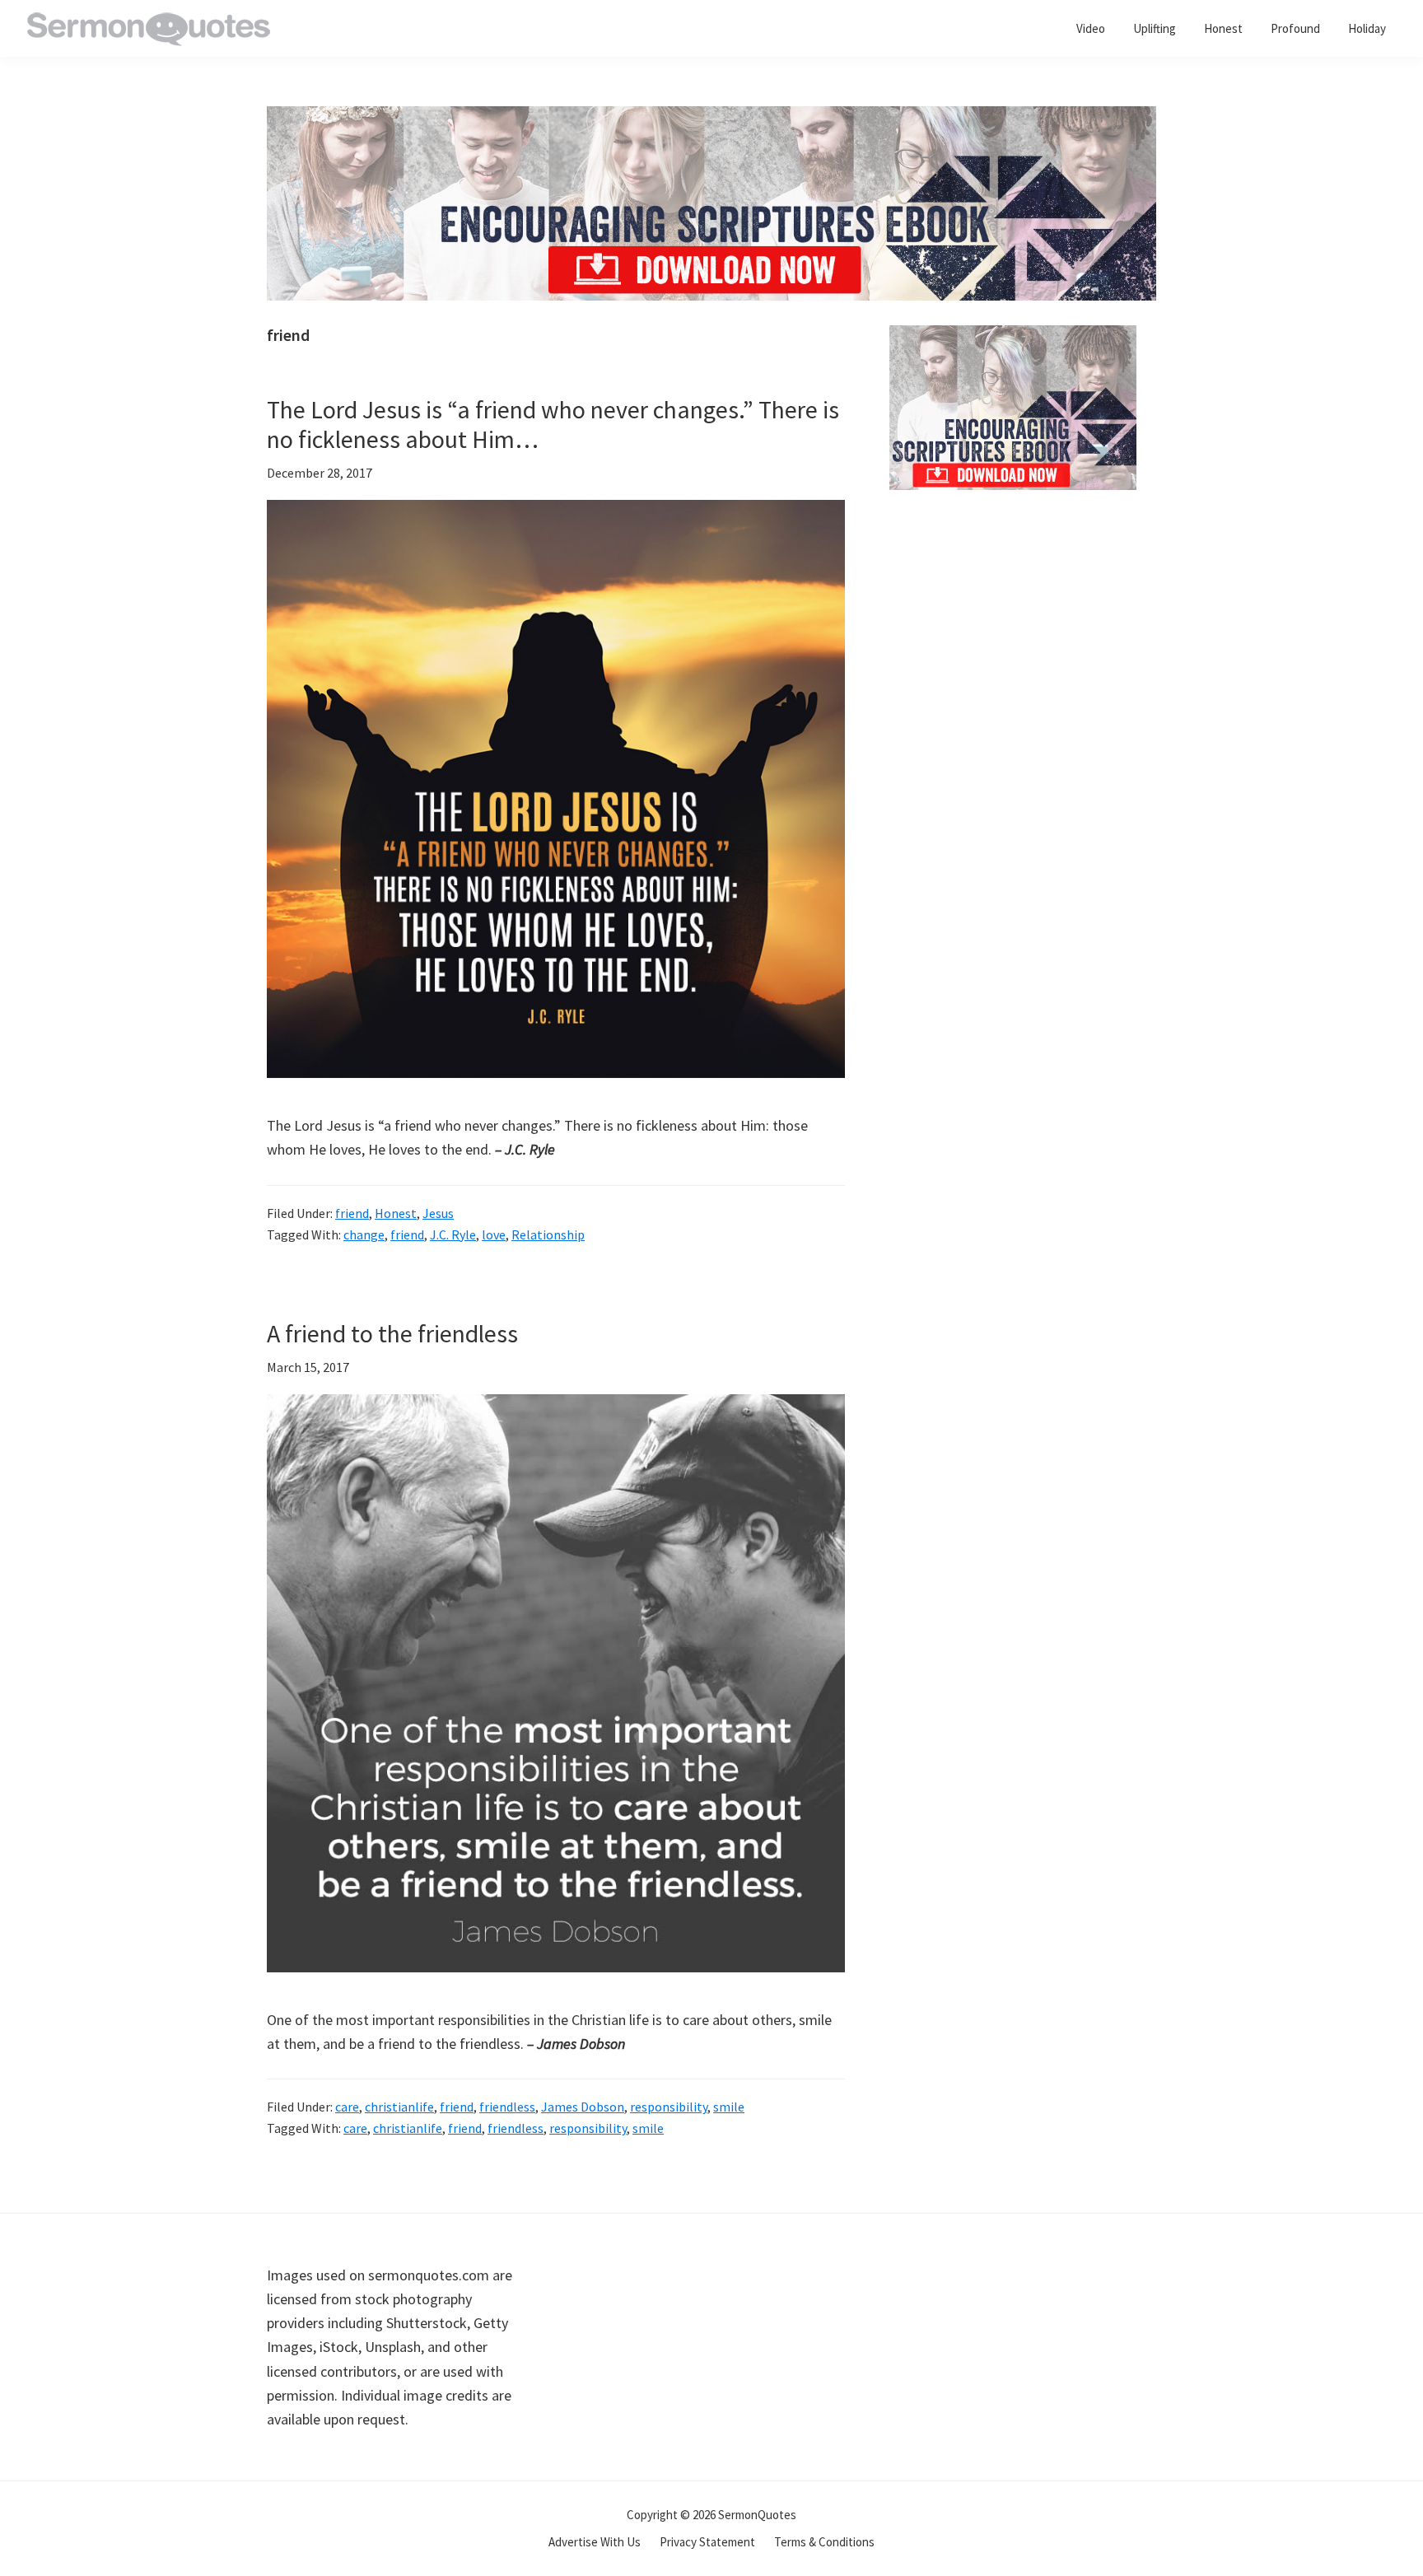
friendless (507, 2107)
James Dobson (583, 2107)
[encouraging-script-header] (711, 118)
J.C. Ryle (453, 1234)
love (494, 1234)
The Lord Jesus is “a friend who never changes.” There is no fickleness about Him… (553, 424)
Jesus (438, 1213)
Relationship (548, 1234)
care (347, 2107)
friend (352, 1213)
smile (729, 2107)
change (364, 1234)
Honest (396, 1213)
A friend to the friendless (392, 1333)
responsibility (669, 2107)
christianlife (399, 2107)
